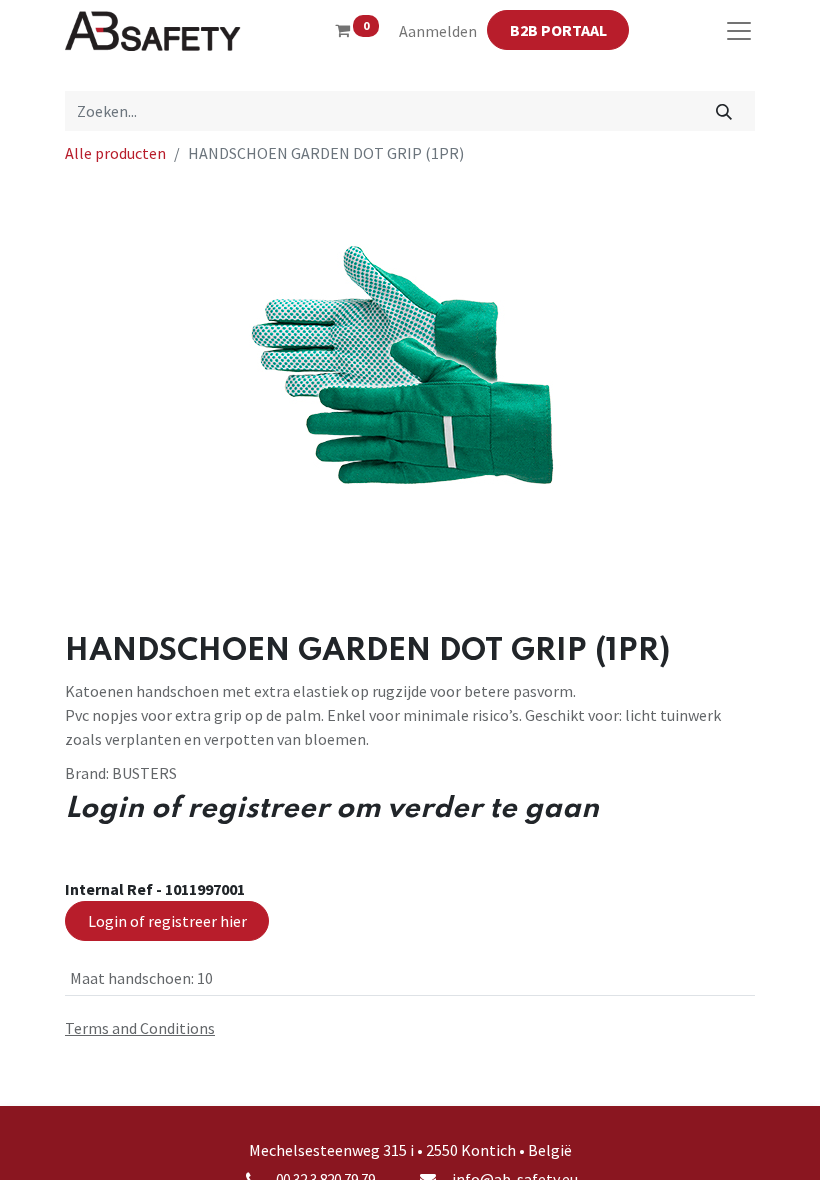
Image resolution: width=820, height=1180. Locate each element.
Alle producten (115, 153)
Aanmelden (438, 31)
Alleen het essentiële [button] (590, 1148)
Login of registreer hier (167, 921)
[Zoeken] (724, 111)
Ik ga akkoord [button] (706, 1148)
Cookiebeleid (688, 1087)
